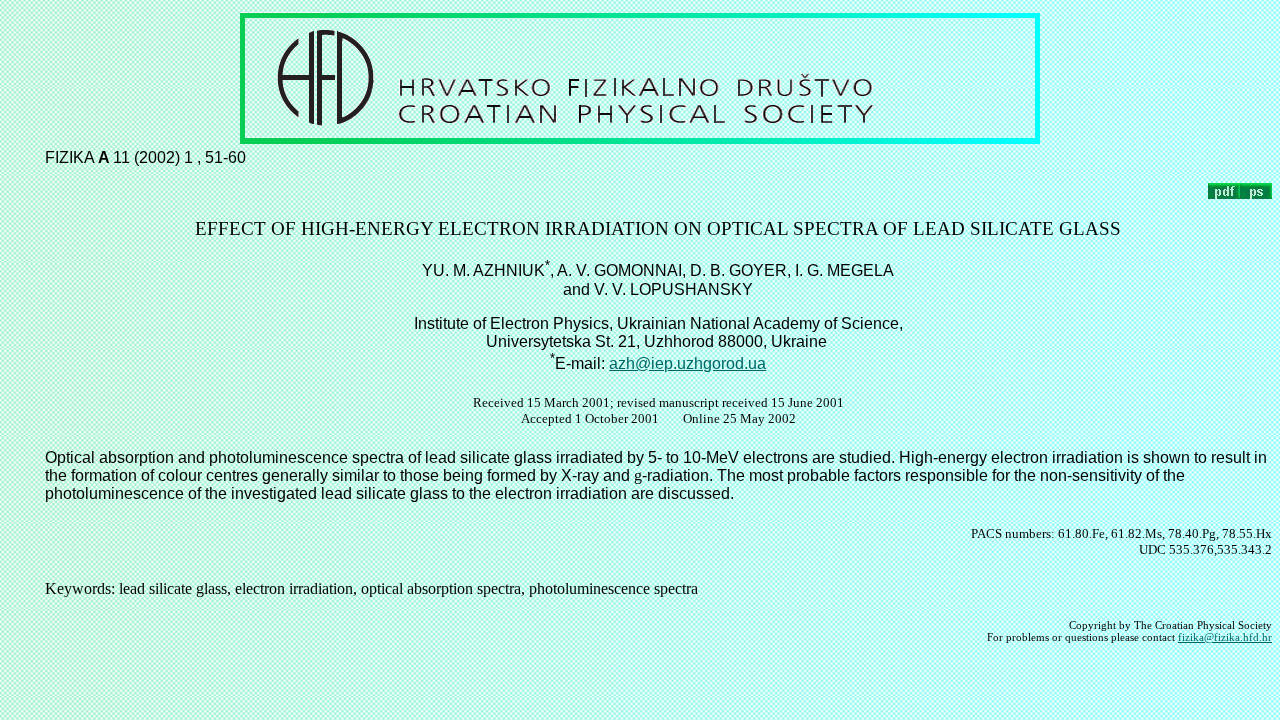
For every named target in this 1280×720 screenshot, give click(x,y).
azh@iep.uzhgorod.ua (687, 363)
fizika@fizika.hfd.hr (1225, 637)
